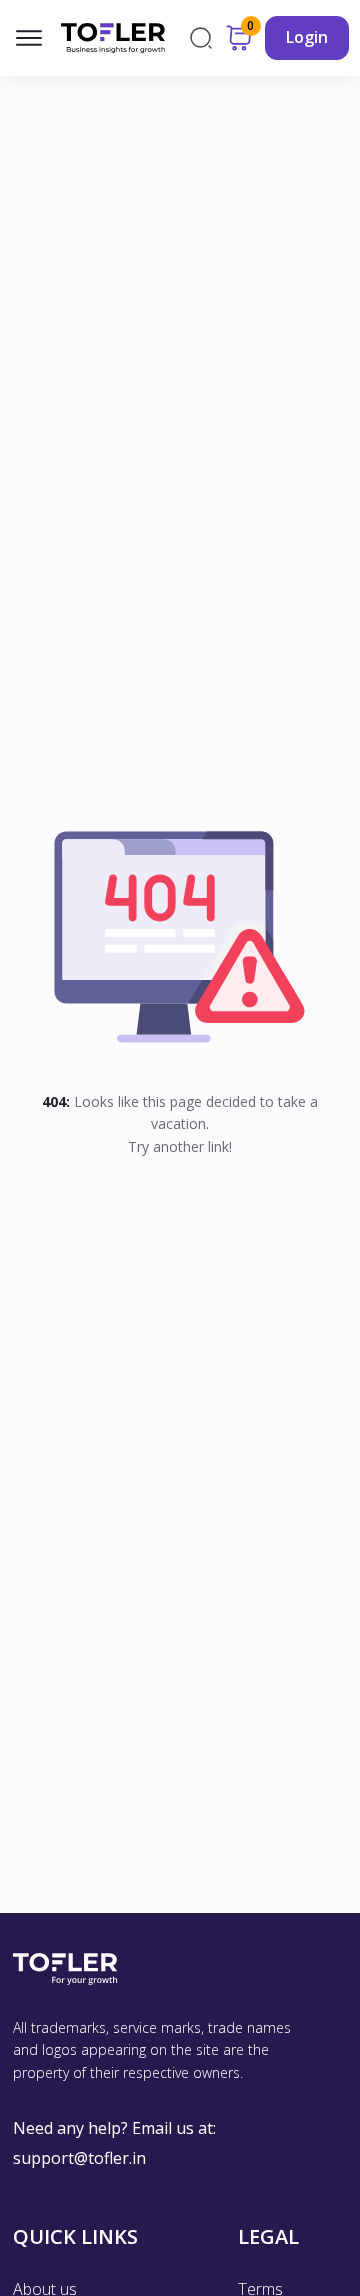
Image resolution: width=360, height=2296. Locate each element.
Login (307, 37)
